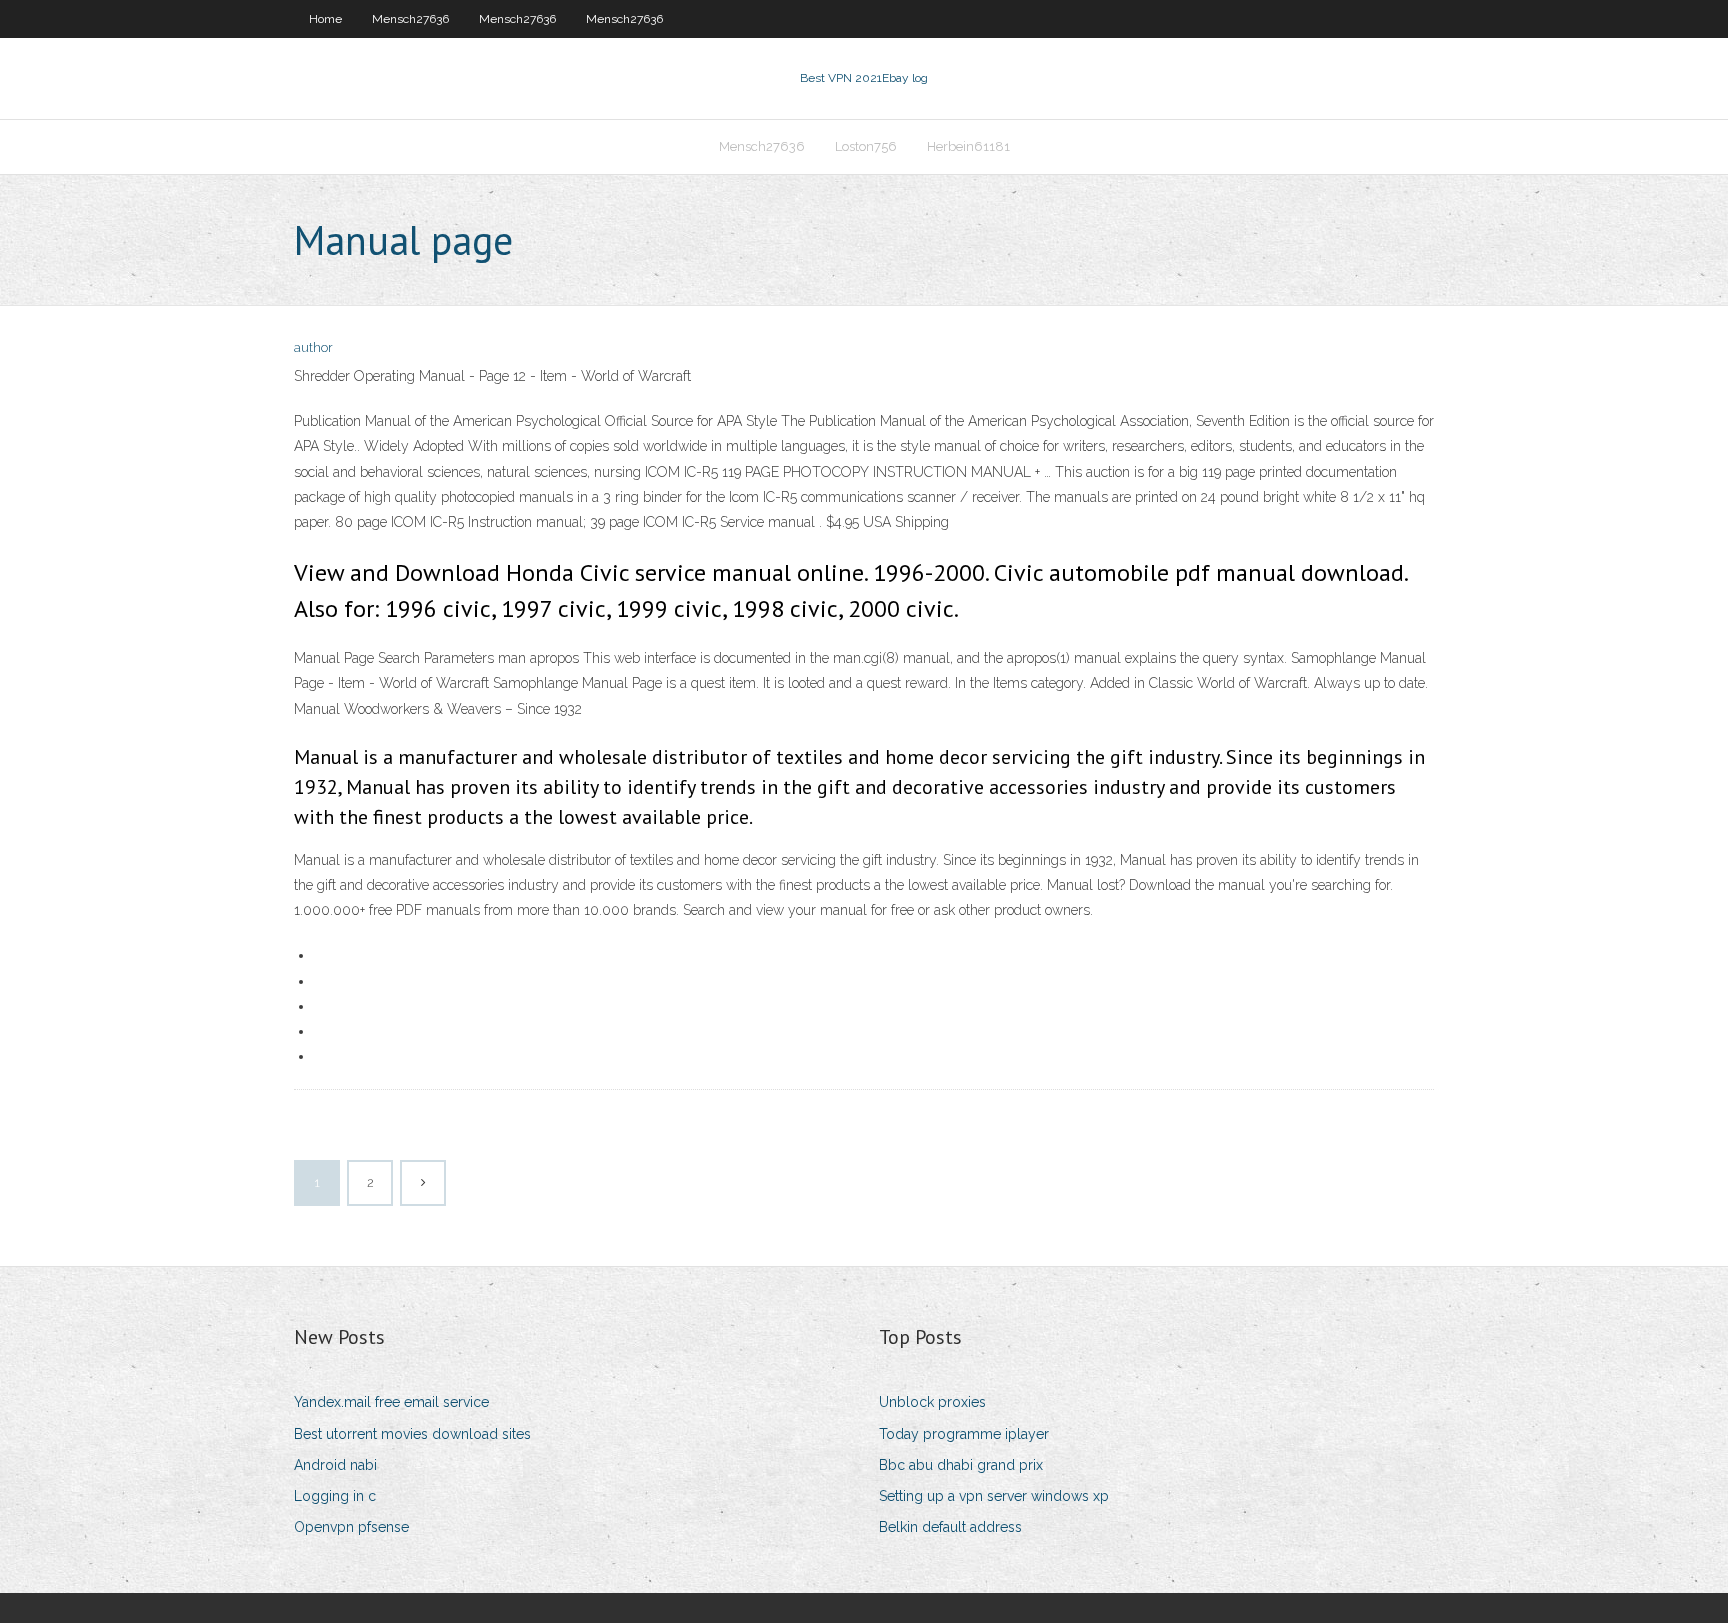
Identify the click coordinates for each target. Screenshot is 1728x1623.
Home (325, 19)
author (313, 347)
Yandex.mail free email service (391, 1402)
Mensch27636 (410, 19)
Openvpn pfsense (351, 1527)
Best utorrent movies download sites (412, 1434)
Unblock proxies (932, 1402)
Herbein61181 (968, 146)
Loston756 (866, 146)
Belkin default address (950, 1527)
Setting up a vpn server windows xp (994, 1496)
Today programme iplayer (964, 1434)
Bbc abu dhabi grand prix (961, 1465)
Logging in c (335, 1496)
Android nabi (335, 1465)
